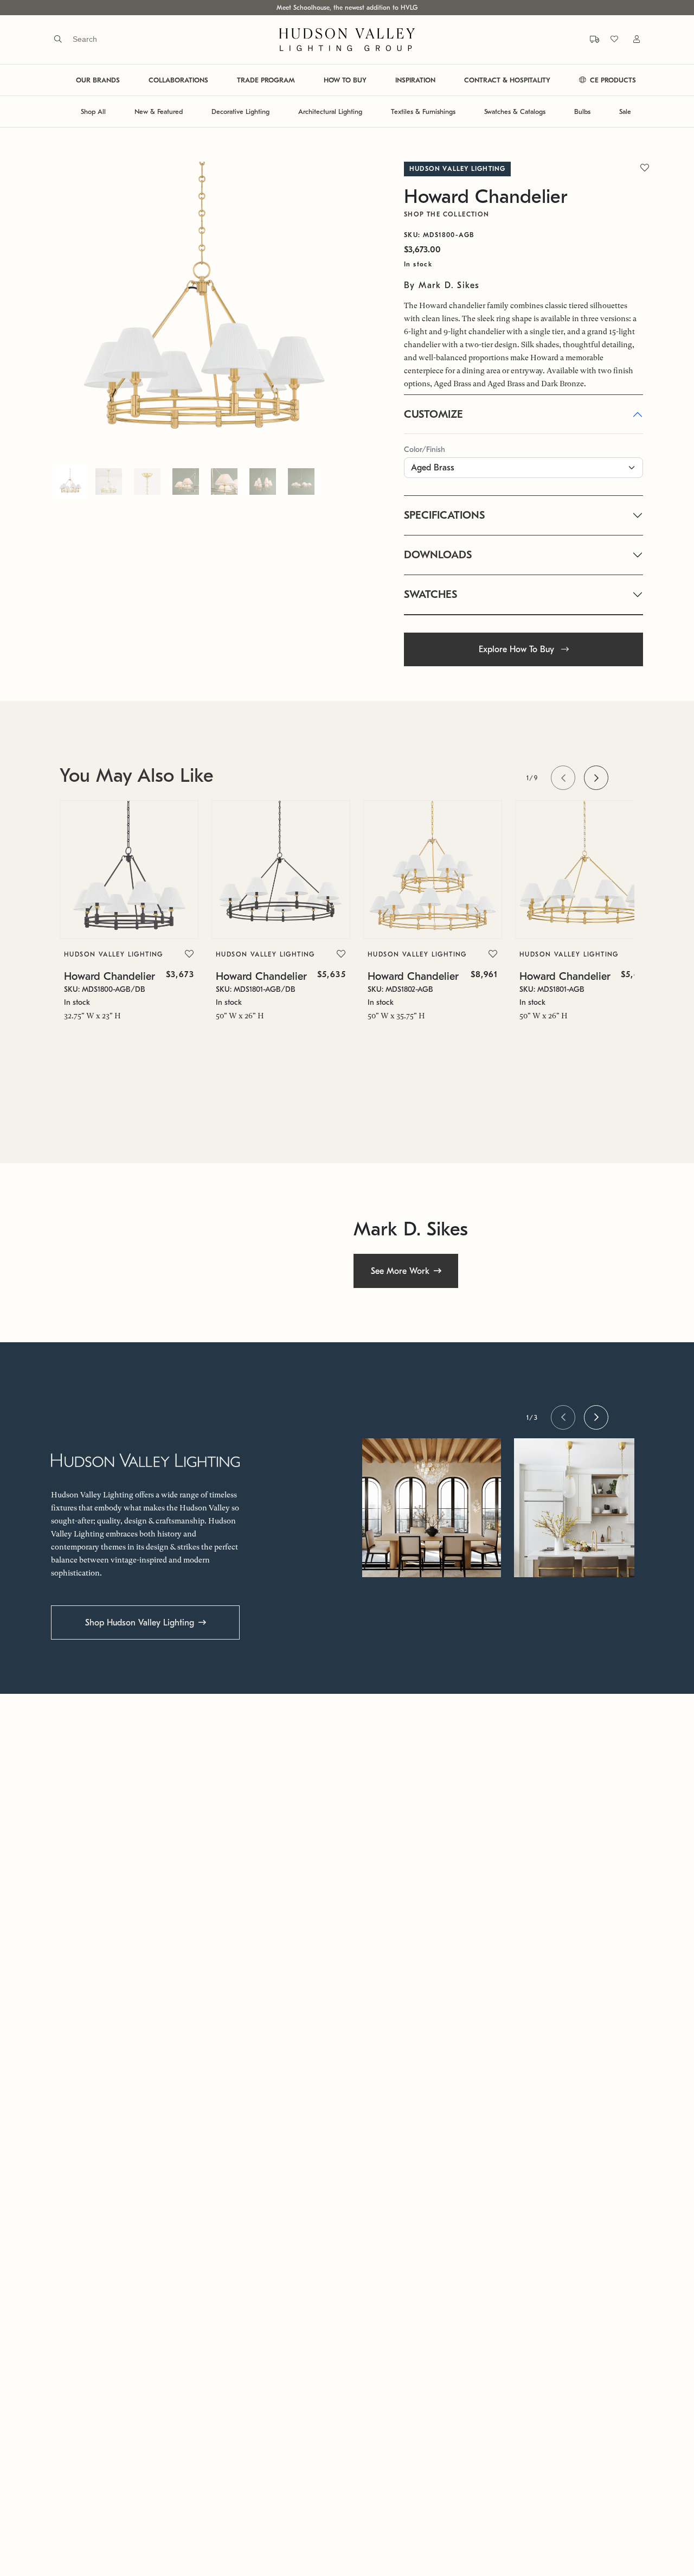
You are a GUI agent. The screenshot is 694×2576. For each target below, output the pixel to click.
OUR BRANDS (98, 80)
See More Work (400, 1271)
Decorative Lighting (240, 111)
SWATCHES (430, 594)
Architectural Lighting (330, 111)
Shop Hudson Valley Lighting (140, 1623)
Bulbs (582, 111)
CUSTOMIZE (433, 414)
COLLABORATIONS (178, 80)
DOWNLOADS (438, 555)
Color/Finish (425, 449)
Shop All (93, 111)
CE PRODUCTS (612, 80)
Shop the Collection (447, 214)
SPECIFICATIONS (444, 515)
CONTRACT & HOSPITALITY (507, 80)
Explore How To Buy (518, 649)
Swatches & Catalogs (515, 111)
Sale (625, 111)
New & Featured (159, 111)
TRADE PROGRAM (266, 80)
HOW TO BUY (345, 80)
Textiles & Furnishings (423, 111)
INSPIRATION (415, 80)
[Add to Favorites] (189, 954)
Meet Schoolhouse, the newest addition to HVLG (347, 8)
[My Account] (630, 39)
